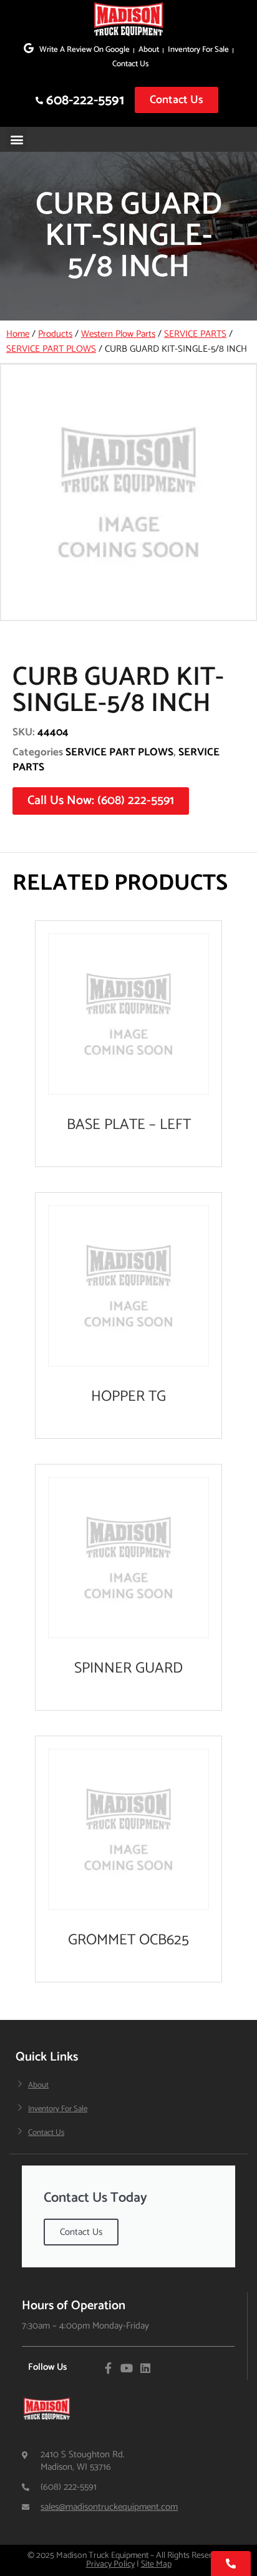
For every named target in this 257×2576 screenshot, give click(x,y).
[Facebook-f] (108, 2368)
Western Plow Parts (118, 334)
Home (18, 334)
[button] (17, 139)
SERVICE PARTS (195, 334)
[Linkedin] (145, 2368)
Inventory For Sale (198, 50)
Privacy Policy (110, 2564)
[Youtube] (127, 2368)
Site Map (156, 2564)
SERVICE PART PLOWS (51, 349)
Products (55, 334)
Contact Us (130, 64)
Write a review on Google (85, 50)
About (149, 50)
